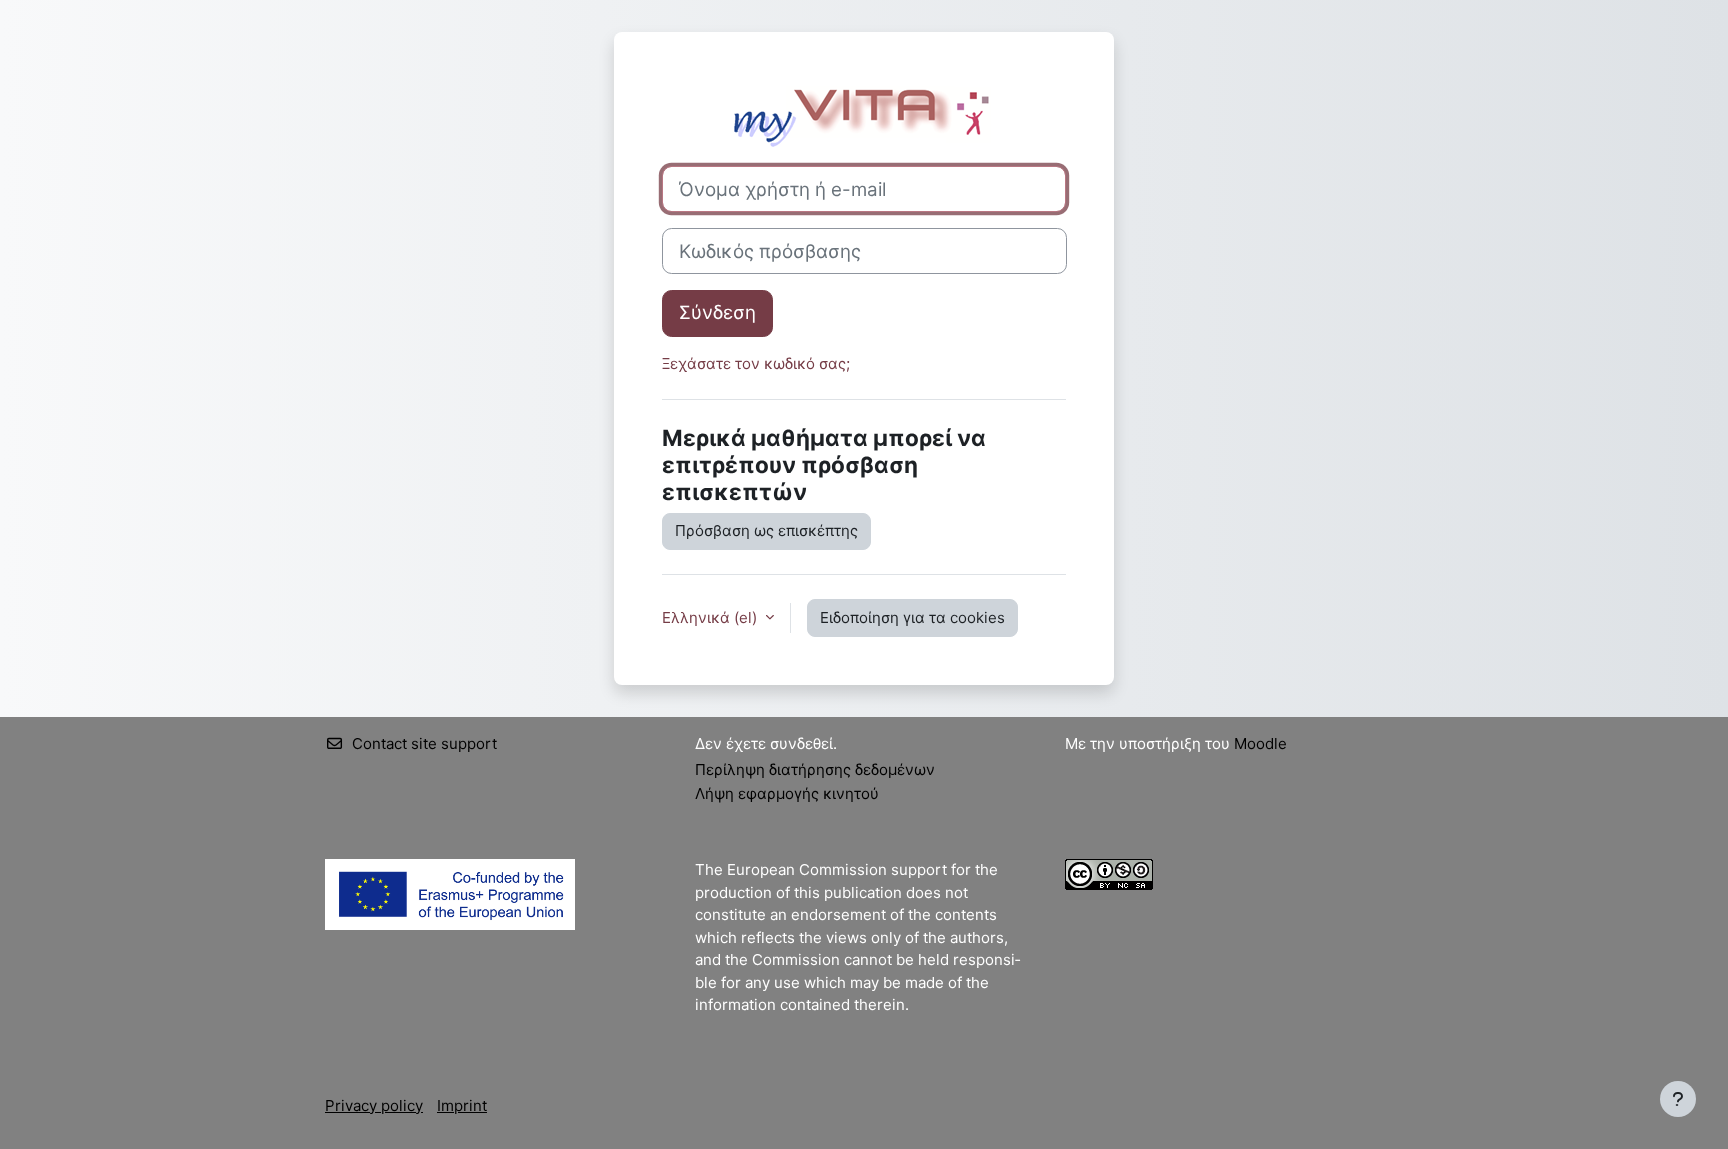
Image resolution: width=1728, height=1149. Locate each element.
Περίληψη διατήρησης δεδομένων (815, 769)
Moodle (1260, 743)
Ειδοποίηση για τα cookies (912, 617)
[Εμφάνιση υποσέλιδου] (1678, 1099)
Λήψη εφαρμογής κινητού (787, 793)
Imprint (462, 1105)
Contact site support (424, 743)
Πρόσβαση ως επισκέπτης (766, 530)
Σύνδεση (717, 312)
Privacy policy (374, 1105)
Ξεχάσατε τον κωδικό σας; (756, 363)
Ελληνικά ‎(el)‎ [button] (711, 617)
